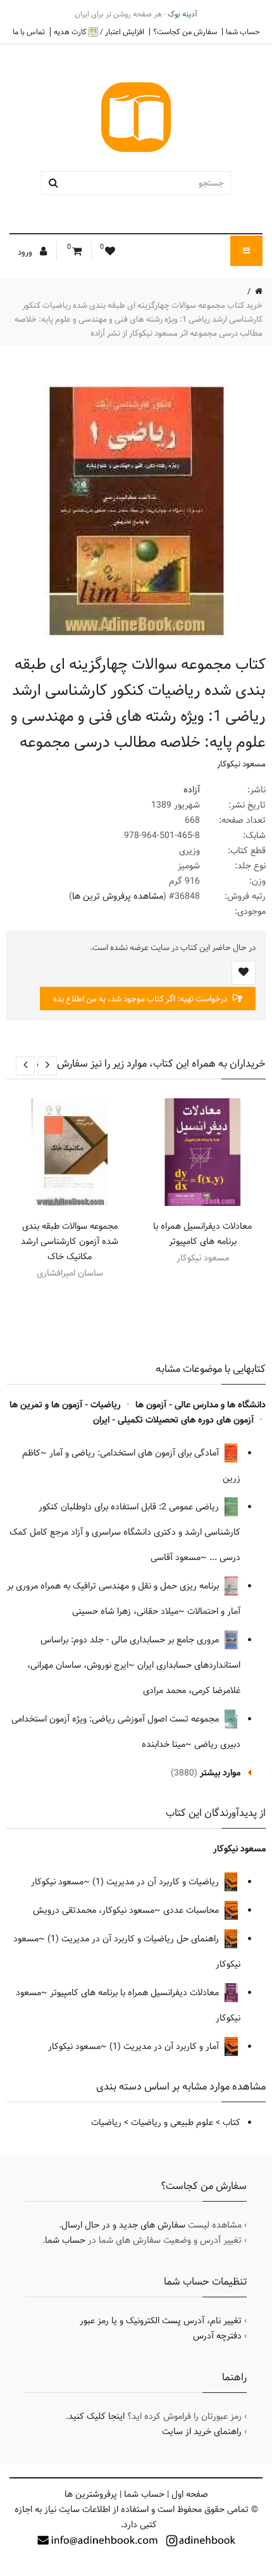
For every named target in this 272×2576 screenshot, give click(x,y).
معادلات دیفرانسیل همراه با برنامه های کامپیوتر (202, 1234)
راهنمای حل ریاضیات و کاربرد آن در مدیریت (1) (134, 1939)
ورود (26, 252)
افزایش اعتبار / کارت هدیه (99, 32)
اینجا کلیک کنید (96, 2416)
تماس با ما (29, 32)
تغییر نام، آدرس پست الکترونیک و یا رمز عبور (161, 2321)
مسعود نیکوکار (241, 764)
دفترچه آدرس (217, 2336)
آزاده (192, 790)
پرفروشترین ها (91, 2494)
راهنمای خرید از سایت (202, 2432)
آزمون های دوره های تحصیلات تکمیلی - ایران (173, 1420)
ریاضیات (106, 2122)
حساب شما (243, 32)
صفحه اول (190, 2494)
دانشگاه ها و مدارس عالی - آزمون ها (201, 1405)
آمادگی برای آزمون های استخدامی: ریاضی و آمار (135, 1453)
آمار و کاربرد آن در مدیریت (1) (165, 2046)
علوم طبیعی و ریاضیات (172, 2122)
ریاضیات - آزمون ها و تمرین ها (65, 1405)
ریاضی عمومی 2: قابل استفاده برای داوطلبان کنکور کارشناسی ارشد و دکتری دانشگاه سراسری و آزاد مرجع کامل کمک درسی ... (125, 1532)
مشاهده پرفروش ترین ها (118, 896)
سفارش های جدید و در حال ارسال (123, 2225)
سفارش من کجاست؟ (185, 32)
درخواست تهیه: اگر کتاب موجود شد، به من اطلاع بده (141, 999)
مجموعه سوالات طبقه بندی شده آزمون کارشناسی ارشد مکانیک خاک (70, 1241)
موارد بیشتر (220, 1773)
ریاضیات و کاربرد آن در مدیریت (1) (157, 1882)
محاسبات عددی (192, 1910)
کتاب (232, 2122)
